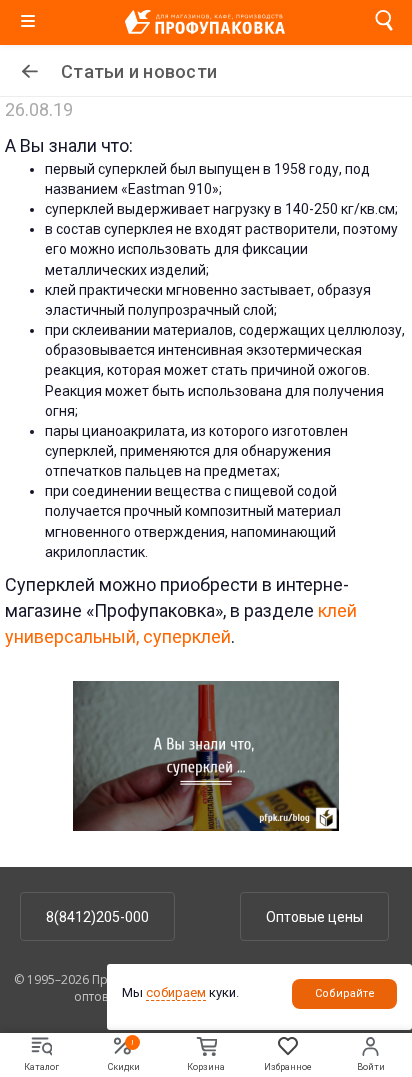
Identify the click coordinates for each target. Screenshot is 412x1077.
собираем (176, 992)
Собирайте (345, 993)
